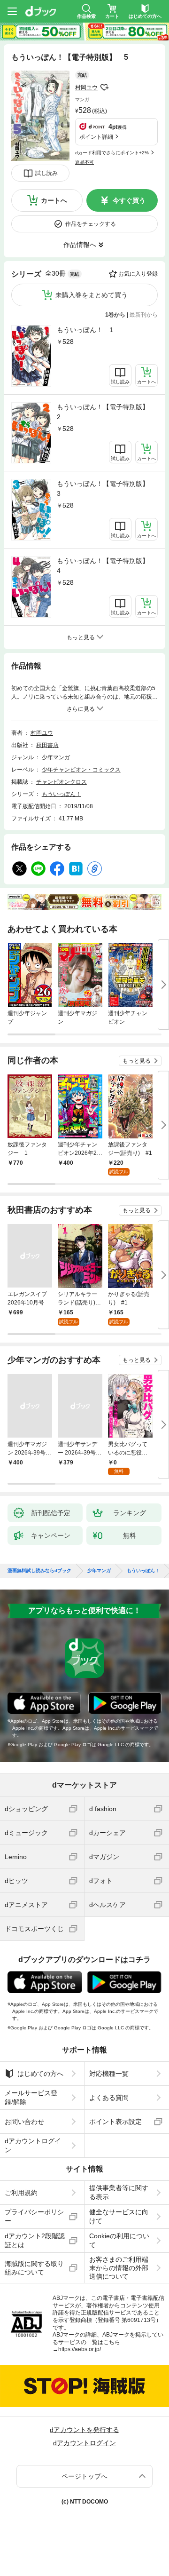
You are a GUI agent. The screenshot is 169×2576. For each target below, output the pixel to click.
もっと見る (137, 1061)
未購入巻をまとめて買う (92, 295)
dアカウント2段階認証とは (35, 2240)
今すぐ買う (129, 200)
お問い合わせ (24, 2122)
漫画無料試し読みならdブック (39, 1571)
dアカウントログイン (33, 2145)
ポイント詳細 (96, 137)
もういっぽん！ (61, 794)
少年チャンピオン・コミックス (81, 770)
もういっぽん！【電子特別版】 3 (106, 489)
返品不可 (84, 162)
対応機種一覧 (109, 2074)
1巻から (115, 315)
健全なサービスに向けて (119, 2216)
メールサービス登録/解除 (31, 2097)
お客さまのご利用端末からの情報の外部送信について (119, 2268)
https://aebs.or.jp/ (80, 2349)
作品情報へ (80, 245)
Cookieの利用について (119, 2240)
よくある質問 (109, 2098)
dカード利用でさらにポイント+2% (112, 153)
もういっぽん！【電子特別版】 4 (106, 566)
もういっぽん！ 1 (85, 330)
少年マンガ (56, 757)
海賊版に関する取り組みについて (34, 2268)
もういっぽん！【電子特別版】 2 (106, 412)
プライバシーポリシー (34, 2216)
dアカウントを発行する (84, 2430)
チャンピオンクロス (61, 782)
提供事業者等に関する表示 (119, 2192)
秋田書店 (47, 745)
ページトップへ (84, 2476)
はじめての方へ (40, 2074)
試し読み (46, 173)
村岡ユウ (86, 87)
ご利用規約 (21, 2193)
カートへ (54, 200)
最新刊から (144, 315)
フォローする (104, 87)
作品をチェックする (91, 224)
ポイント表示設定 (115, 2122)
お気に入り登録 (138, 274)
